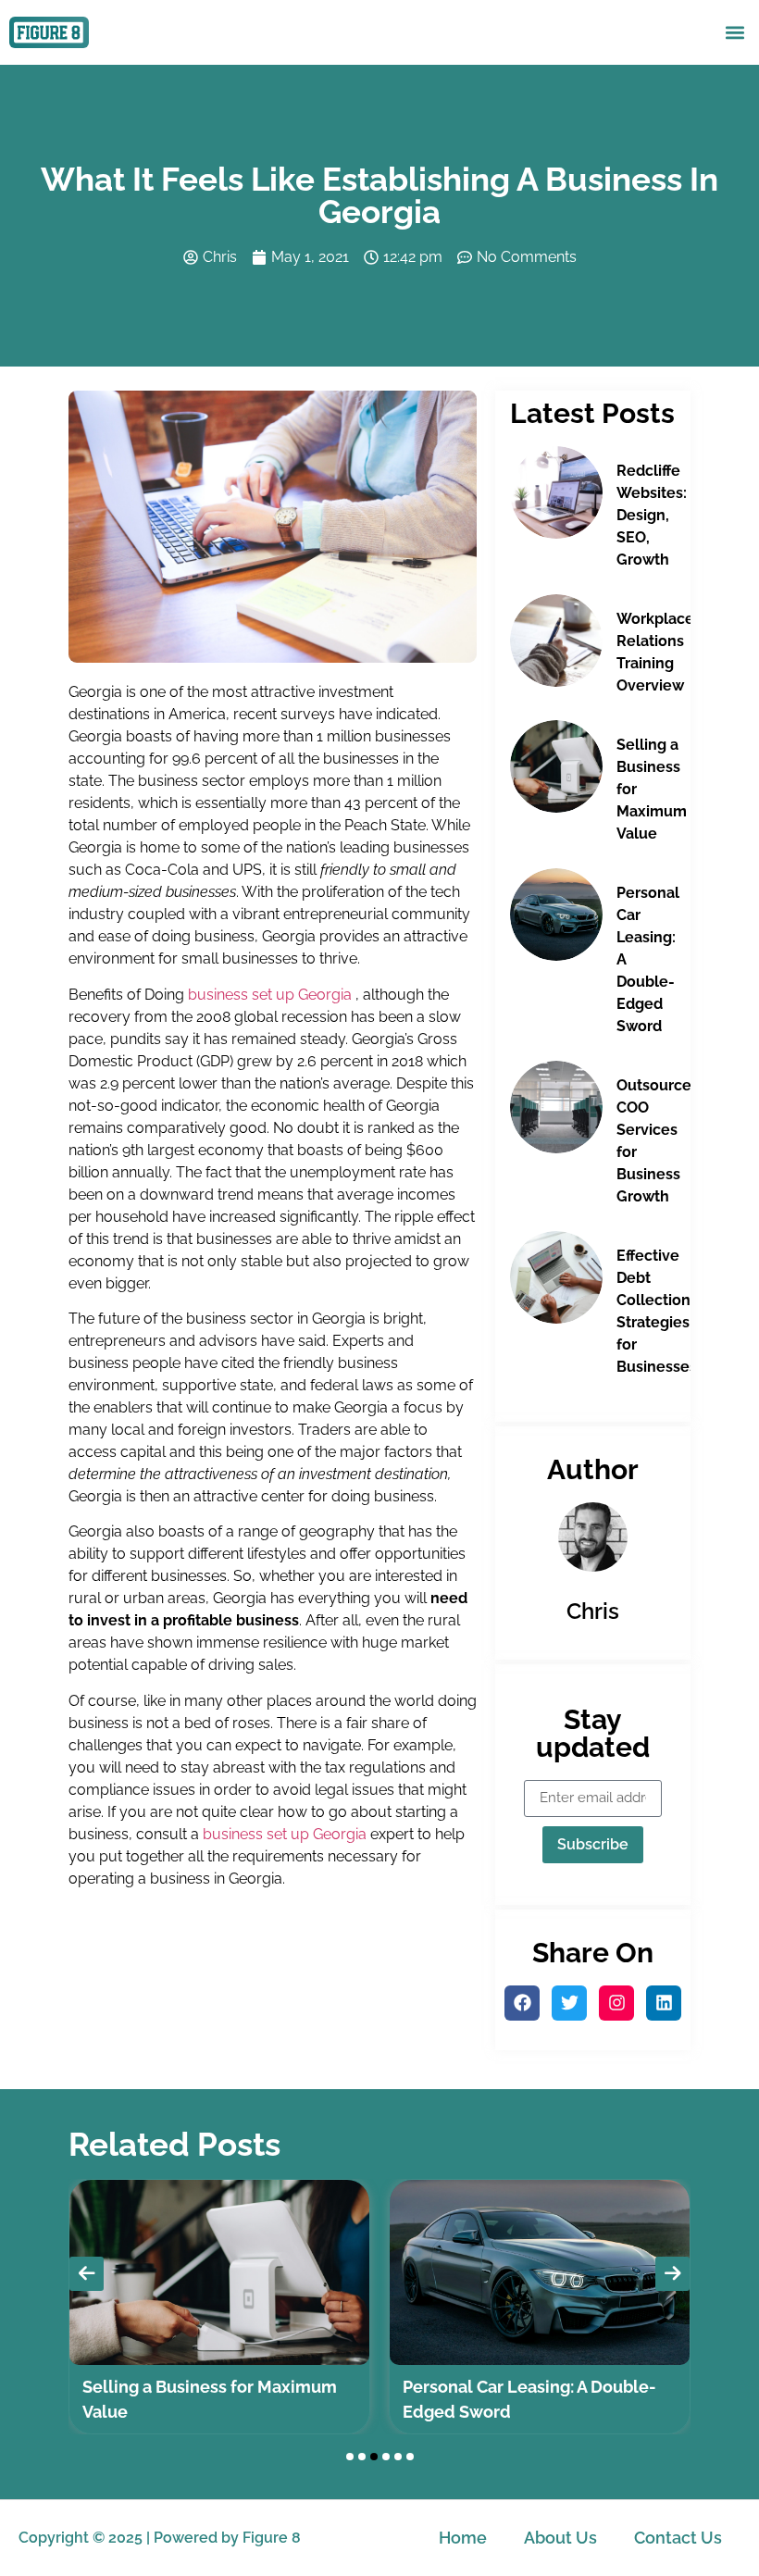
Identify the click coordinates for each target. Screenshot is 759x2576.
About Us (560, 2538)
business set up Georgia (270, 995)
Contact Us (678, 2538)
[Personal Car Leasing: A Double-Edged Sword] (556, 915)
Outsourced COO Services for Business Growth (659, 1141)
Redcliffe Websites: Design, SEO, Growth (652, 515)
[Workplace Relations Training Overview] (556, 641)
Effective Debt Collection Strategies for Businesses (657, 1311)
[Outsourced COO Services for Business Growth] (556, 1107)
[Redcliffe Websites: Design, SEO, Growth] (556, 492)
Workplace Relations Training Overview (655, 652)
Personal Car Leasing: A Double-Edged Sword (648, 959)
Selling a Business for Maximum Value (652, 789)
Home (463, 2538)
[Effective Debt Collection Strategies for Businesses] (556, 1277)
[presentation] (87, 2274)
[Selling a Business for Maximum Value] (556, 766)
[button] (734, 32)
